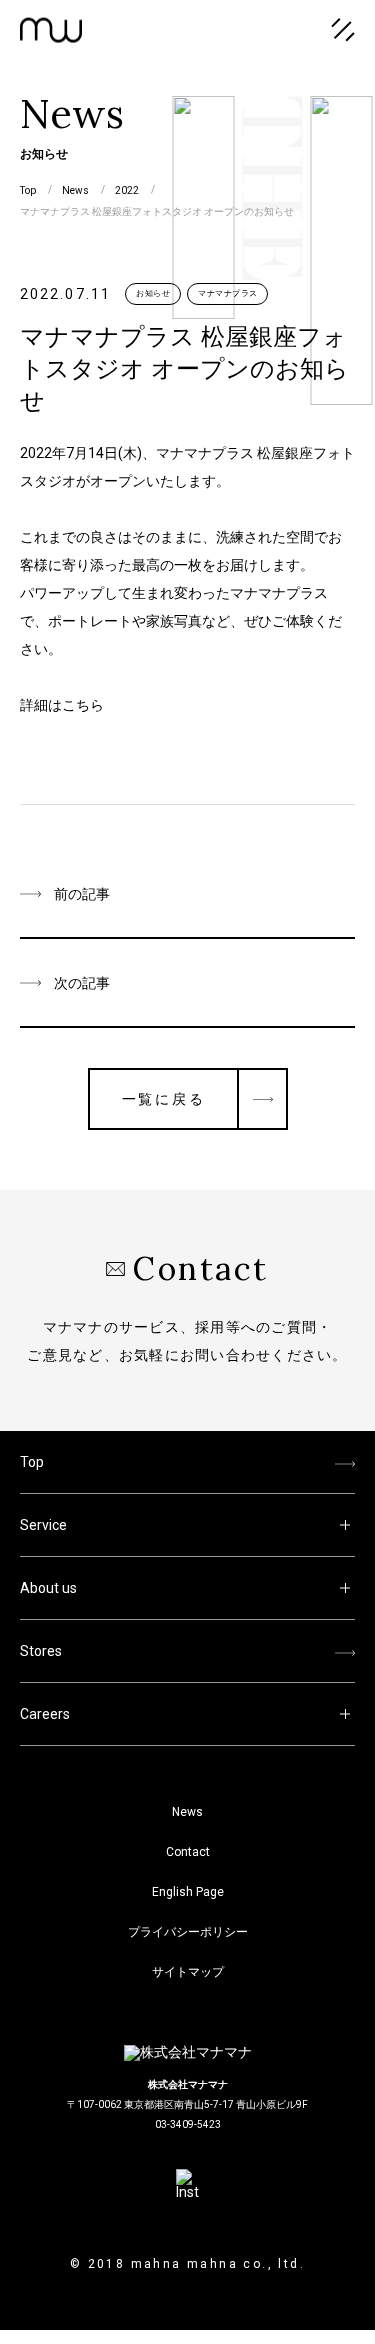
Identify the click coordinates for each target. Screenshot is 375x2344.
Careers (45, 1714)
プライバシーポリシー (188, 1932)
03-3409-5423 (188, 2125)
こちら (83, 705)
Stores (41, 1651)
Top (32, 1462)
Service (43, 1525)
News (187, 1812)
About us (48, 1588)
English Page (188, 1892)
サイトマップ (188, 1972)
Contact (188, 1852)
